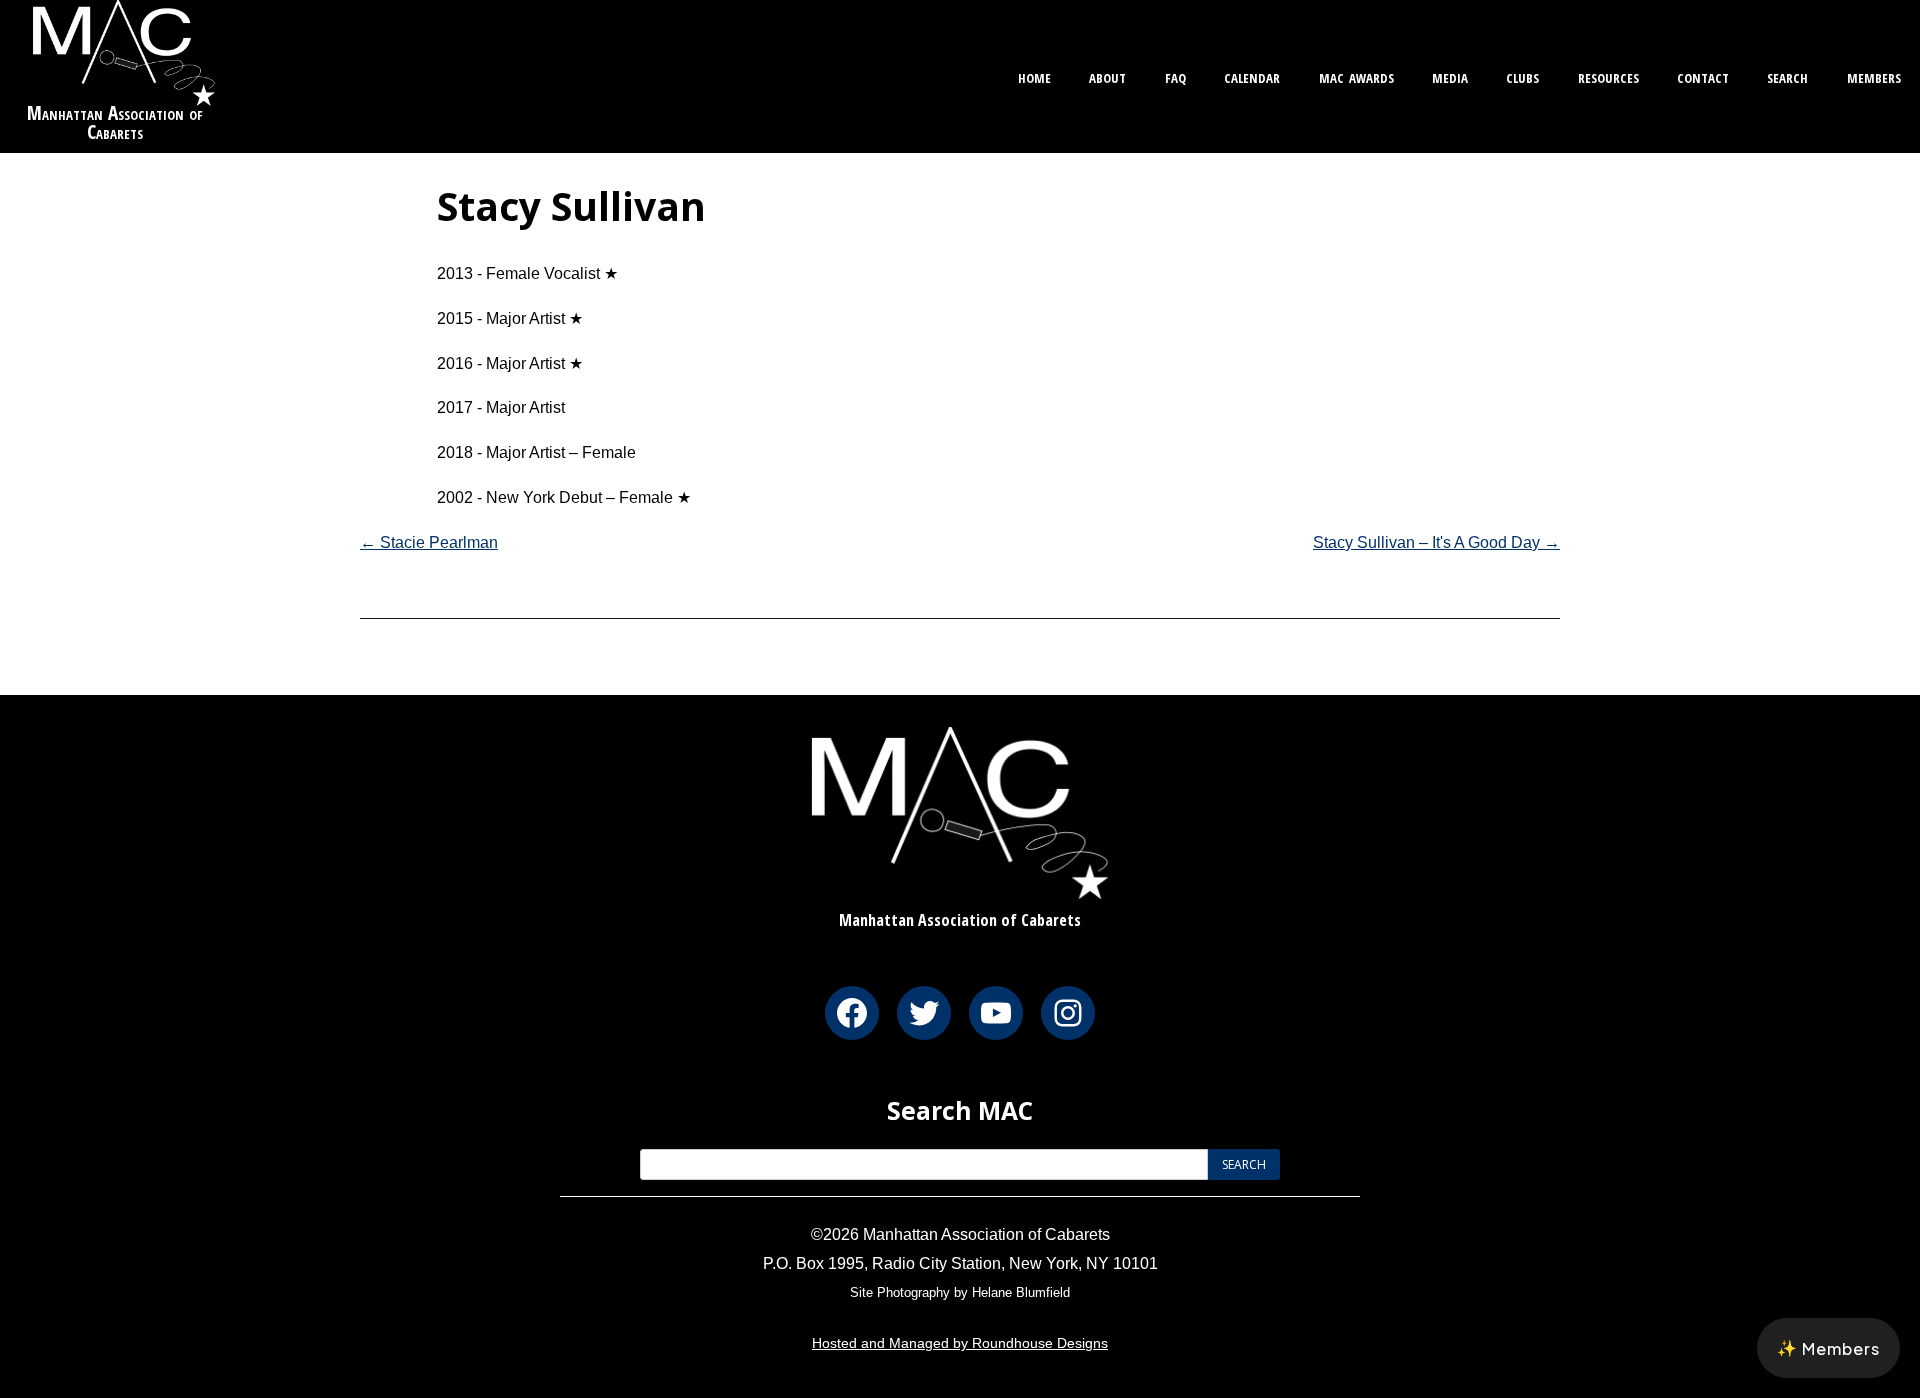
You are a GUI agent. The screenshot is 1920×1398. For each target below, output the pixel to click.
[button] (1828, 1348)
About (1107, 75)
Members (1874, 75)
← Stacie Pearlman (429, 542)
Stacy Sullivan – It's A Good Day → (1436, 542)
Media (1450, 75)
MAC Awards (1356, 75)
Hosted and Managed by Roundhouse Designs (960, 1343)
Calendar (1252, 75)
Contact (1703, 75)
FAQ (1175, 75)
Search (1787, 75)
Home (1034, 75)
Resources (1608, 75)
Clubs (1522, 75)
